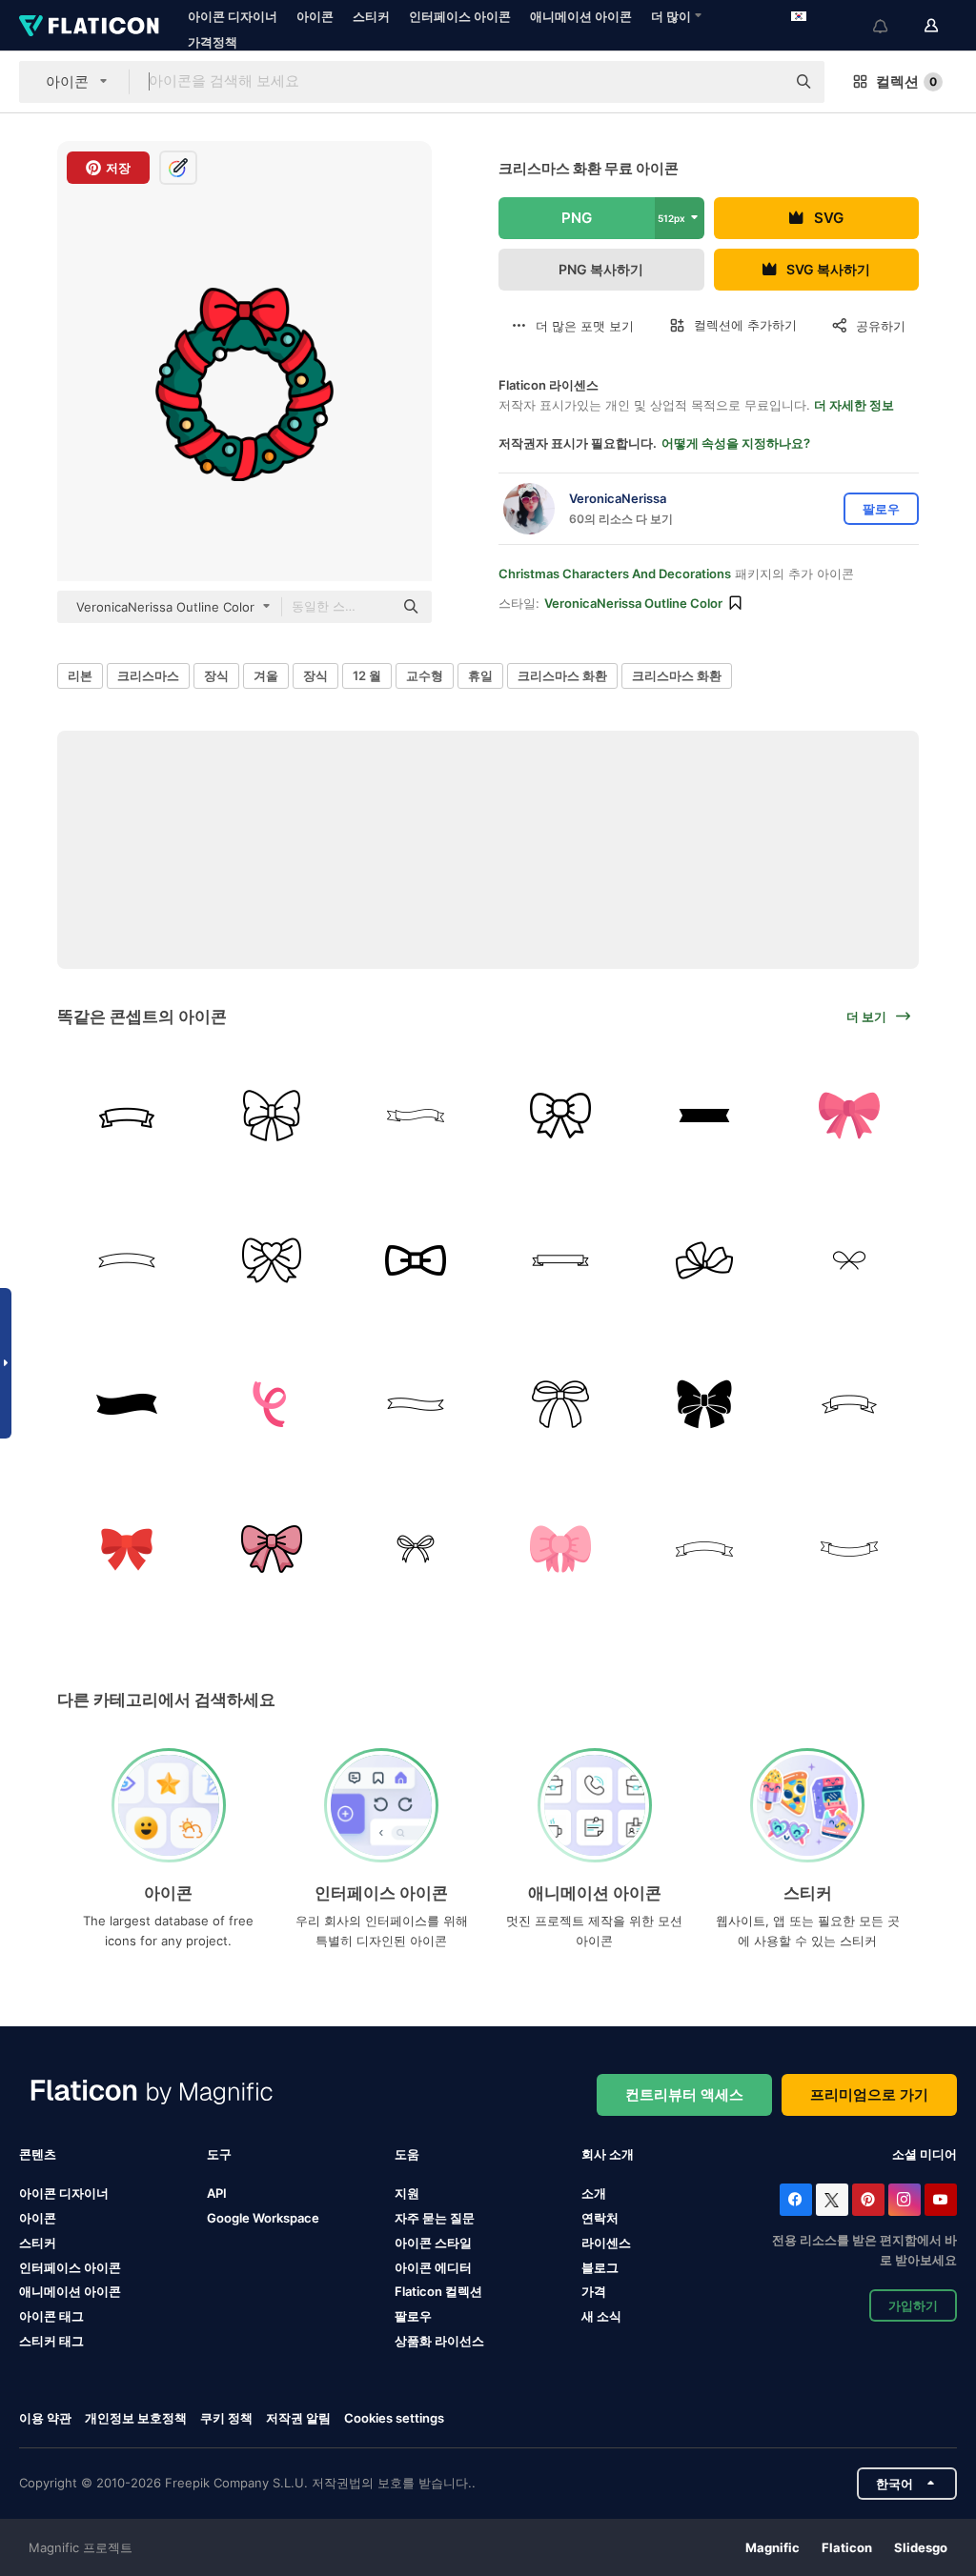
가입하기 (913, 2305)
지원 (407, 2193)
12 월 (367, 675)
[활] (561, 1116)
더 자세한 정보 (854, 405)
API (217, 2193)
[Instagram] (905, 2200)
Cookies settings (394, 2418)
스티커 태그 (51, 2341)
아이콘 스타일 (433, 2243)
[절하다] (272, 1116)
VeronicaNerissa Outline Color (633, 603)
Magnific (773, 2547)
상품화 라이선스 (439, 2341)
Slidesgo (921, 2547)
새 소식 (601, 2316)
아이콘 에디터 (433, 2267)
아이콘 (315, 16)
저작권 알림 (298, 2418)
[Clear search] (762, 82)
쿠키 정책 (226, 2418)
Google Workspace (263, 2218)
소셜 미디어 (925, 2154)
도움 (407, 2154)
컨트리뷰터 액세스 (684, 2094)
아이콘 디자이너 (233, 16)
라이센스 (606, 2243)
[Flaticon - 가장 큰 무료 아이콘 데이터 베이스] (89, 26)
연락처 (600, 2218)
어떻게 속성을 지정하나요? (736, 443)
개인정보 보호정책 (136, 2418)
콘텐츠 (38, 2154)
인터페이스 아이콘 (460, 16)
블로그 (600, 2267)
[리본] (127, 1116)
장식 (216, 675)
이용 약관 (45, 2418)
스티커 (371, 16)
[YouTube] (941, 2200)
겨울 (266, 675)
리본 (80, 675)
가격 (594, 2291)
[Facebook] (796, 2200)
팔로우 (413, 2316)
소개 (594, 2193)
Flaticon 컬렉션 (438, 2291)
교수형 (425, 675)
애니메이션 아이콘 (581, 16)
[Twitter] (832, 2200)
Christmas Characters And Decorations (615, 574)
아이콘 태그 (51, 2316)
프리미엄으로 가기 (869, 2094)
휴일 (480, 675)
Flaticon (847, 2547)
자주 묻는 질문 (435, 2218)
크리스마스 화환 (562, 675)
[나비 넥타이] (416, 1260)
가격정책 (213, 42)
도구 (219, 2154)
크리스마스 (148, 675)
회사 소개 (608, 2154)
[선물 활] (561, 1405)
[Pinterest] (868, 2200)
